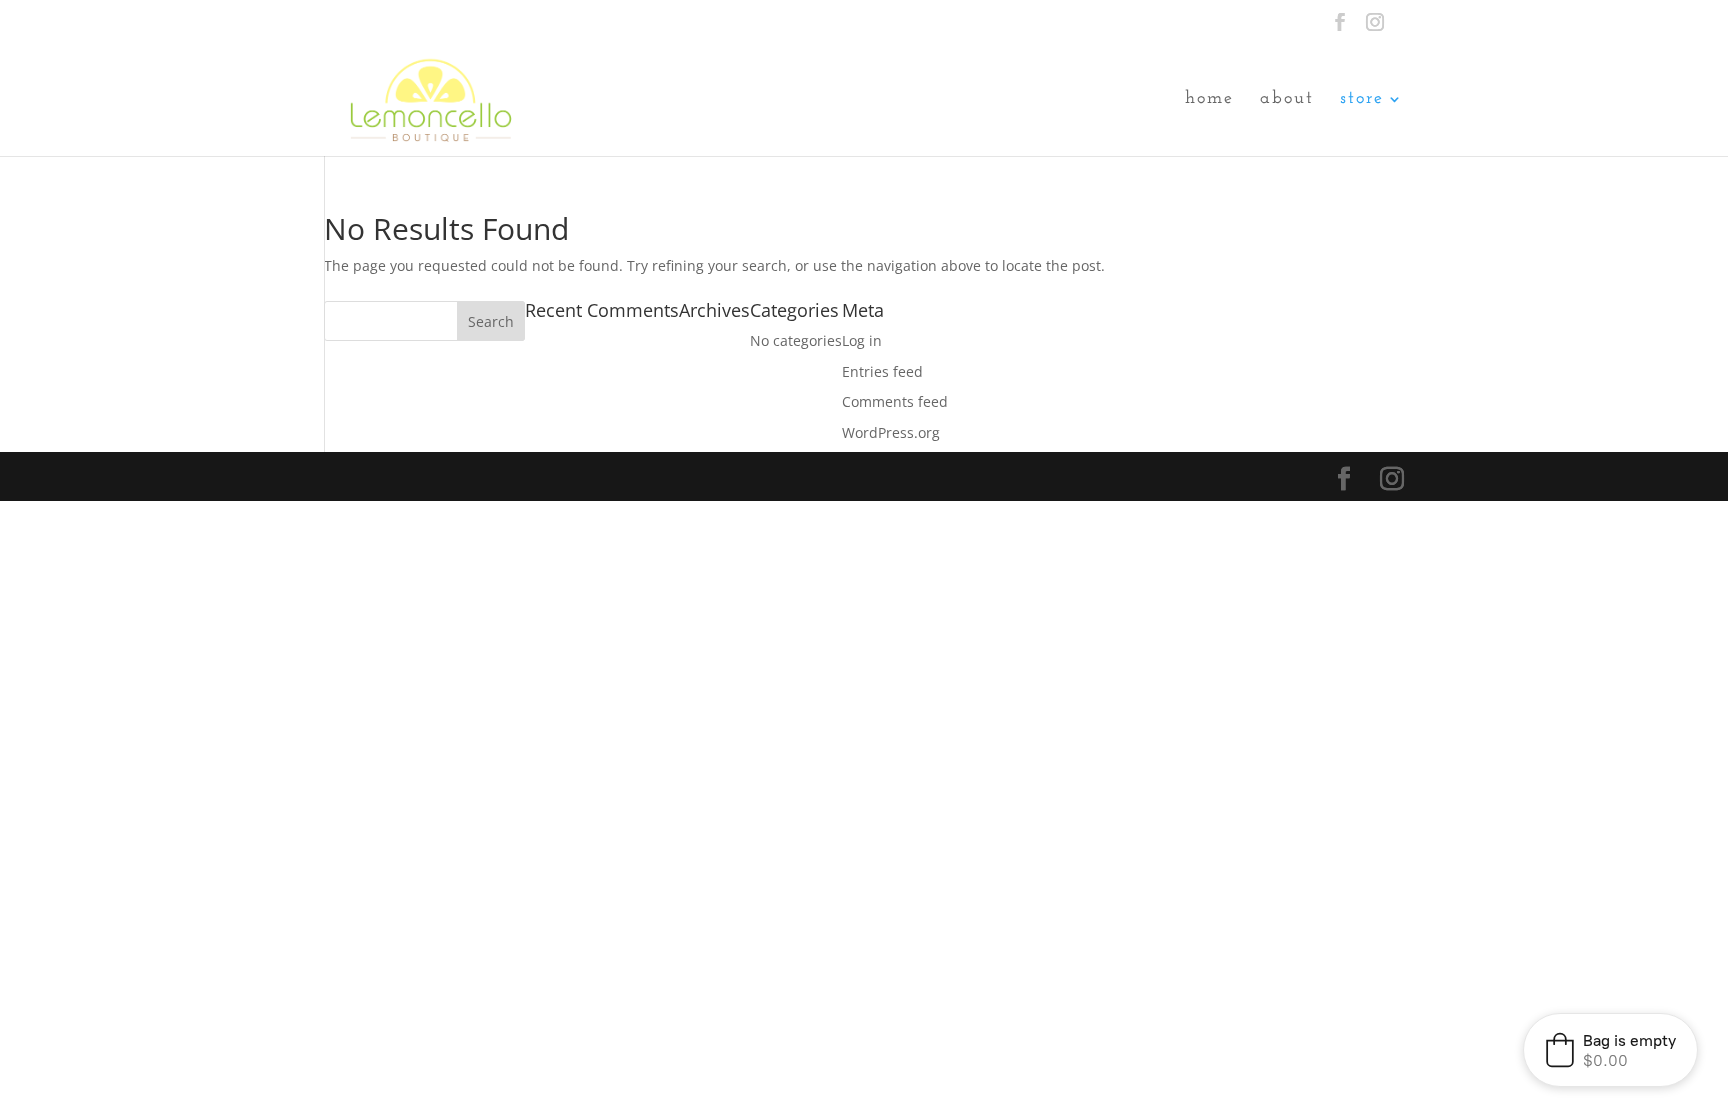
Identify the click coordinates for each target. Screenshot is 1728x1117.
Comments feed (895, 401)
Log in (862, 340)
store (1362, 100)
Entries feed (882, 371)
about (1287, 100)
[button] (1610, 1050)
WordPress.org (891, 432)
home (1209, 100)
